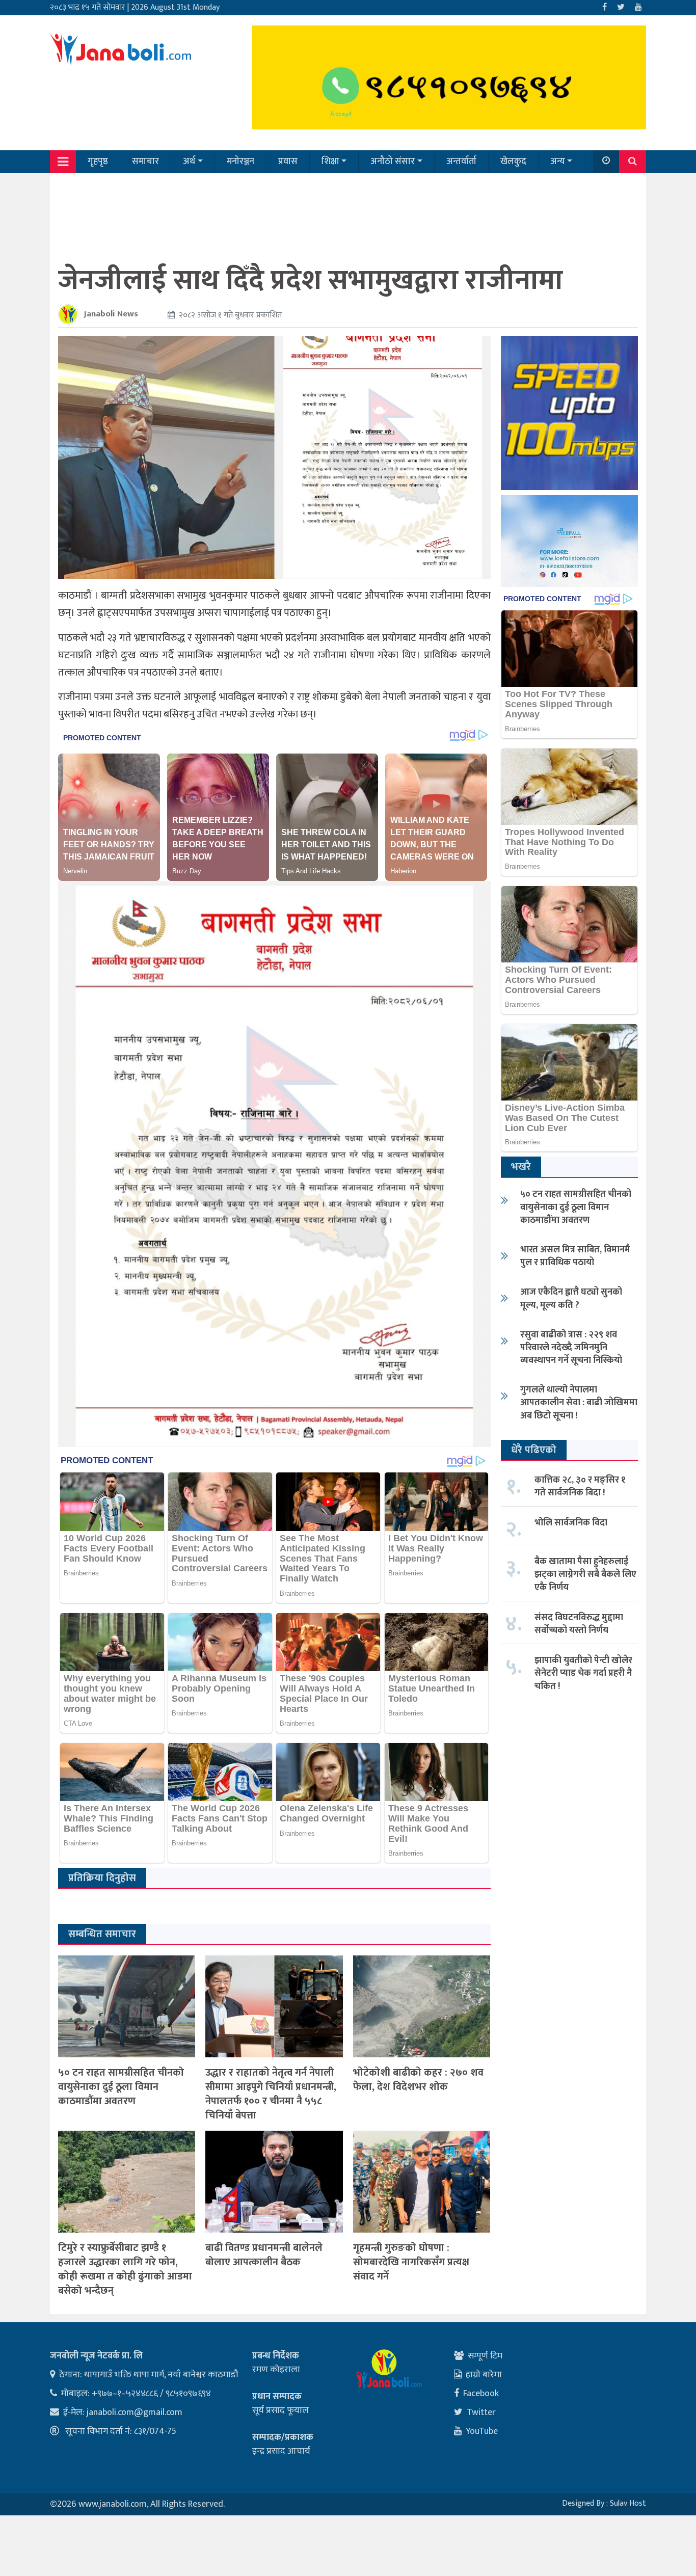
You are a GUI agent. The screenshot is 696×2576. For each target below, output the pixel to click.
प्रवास (288, 162)
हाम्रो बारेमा (484, 2375)
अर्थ (189, 162)
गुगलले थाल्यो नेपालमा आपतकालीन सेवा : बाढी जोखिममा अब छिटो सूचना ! (579, 1403)
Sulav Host (628, 2503)
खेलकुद (513, 162)
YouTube (482, 2431)
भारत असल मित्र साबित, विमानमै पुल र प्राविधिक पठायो (575, 1256)
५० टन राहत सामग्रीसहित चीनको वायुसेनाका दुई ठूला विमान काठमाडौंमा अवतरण (121, 2087)
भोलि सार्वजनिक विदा (571, 1523)
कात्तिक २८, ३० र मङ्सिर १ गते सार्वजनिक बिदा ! (580, 1486)
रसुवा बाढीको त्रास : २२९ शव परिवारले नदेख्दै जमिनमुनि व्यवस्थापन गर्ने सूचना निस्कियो (571, 1348)
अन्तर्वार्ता (461, 162)
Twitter (481, 2412)
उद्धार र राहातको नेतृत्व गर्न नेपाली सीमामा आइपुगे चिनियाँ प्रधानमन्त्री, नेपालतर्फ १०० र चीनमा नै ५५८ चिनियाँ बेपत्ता (271, 2094)
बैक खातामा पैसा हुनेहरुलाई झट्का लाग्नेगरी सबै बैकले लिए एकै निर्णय (585, 1574)
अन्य (558, 162)
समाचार (145, 162)
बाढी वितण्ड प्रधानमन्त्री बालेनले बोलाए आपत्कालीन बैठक (264, 2255)
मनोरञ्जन (240, 162)
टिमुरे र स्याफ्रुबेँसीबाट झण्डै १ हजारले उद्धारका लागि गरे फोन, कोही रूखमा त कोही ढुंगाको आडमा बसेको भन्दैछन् (125, 2269)
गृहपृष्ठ (98, 162)
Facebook (481, 2394)
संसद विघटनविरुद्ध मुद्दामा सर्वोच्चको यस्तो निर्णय (579, 1624)
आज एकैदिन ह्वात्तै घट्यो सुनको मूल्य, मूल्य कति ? (571, 1298)
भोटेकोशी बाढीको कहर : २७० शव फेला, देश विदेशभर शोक (418, 2080)
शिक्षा (330, 162)
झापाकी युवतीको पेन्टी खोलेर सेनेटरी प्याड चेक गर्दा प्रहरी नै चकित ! (583, 1673)
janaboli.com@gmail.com (135, 2412)
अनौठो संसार (393, 162)
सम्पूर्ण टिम (485, 2356)
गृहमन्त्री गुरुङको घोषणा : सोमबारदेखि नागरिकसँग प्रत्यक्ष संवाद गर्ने (411, 2262)
